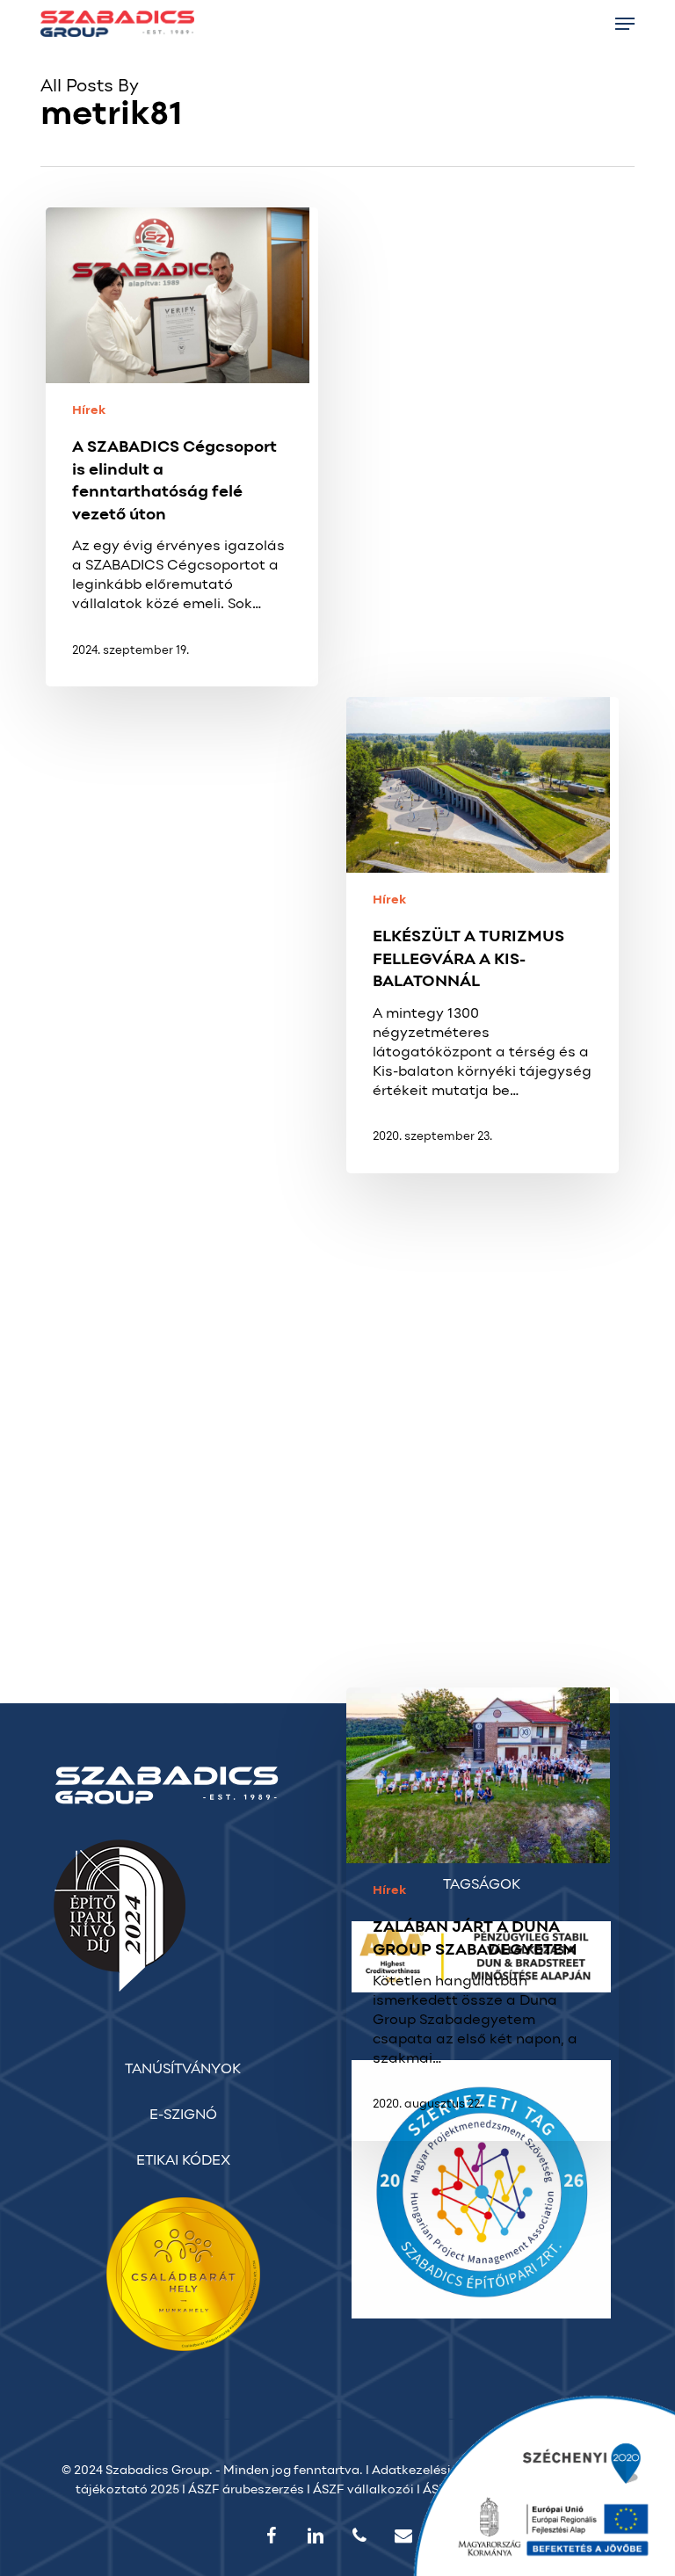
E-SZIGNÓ (183, 2115)
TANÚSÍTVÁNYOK (183, 2070)
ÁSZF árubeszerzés (246, 2490)
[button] (625, 24)
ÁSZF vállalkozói (363, 2490)
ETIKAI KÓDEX (183, 2161)
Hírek (89, 411)
